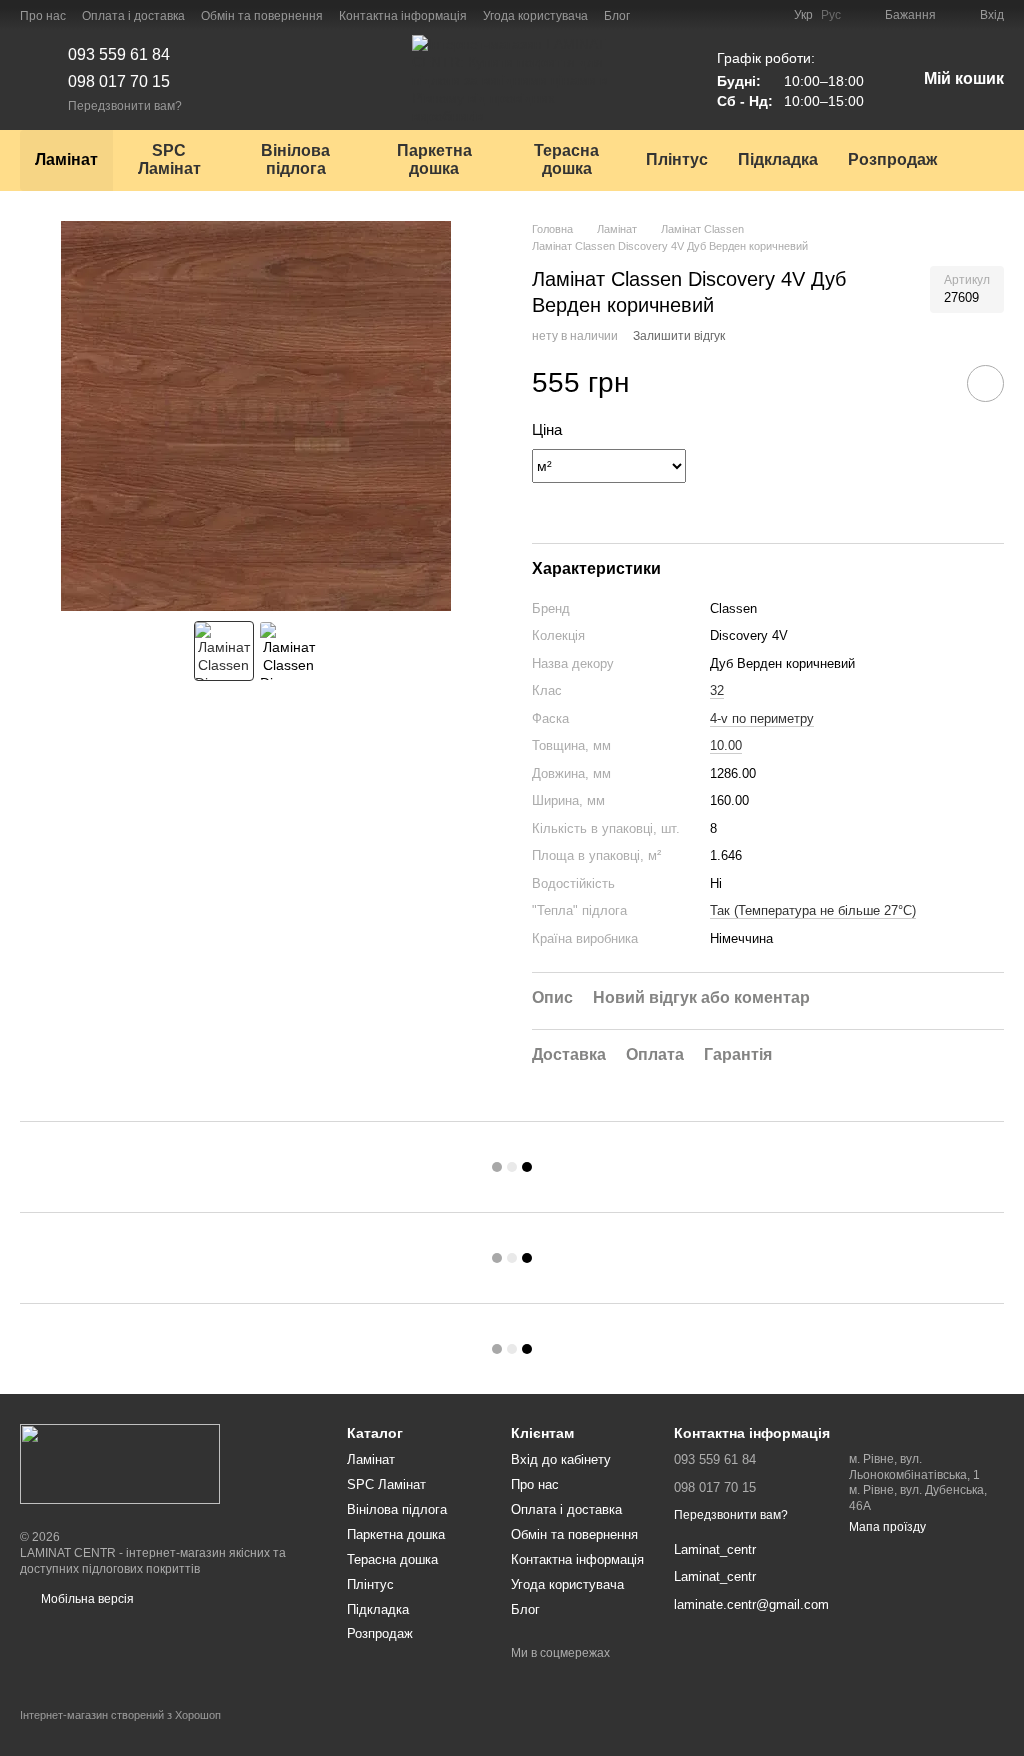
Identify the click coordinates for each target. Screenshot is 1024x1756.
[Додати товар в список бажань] (985, 383)
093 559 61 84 (119, 54)
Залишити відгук (679, 336)
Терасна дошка (566, 159)
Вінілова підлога (295, 159)
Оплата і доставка (133, 16)
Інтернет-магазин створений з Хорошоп (120, 1715)
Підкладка (778, 159)
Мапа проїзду (887, 1527)
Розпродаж (892, 159)
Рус (831, 15)
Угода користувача (535, 16)
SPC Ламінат (169, 159)
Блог (617, 16)
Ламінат (66, 159)
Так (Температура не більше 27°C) (813, 910)
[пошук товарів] (988, 160)
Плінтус (677, 159)
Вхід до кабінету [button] (561, 1459)
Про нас (43, 16)
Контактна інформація (403, 16)
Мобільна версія (86, 1599)
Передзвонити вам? (125, 106)
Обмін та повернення (262, 16)
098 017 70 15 (119, 81)
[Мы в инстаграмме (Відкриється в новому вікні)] (682, 15)
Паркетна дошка (434, 159)
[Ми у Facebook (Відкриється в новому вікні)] (658, 15)
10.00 (726, 745)
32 (717, 690)
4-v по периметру (762, 718)
